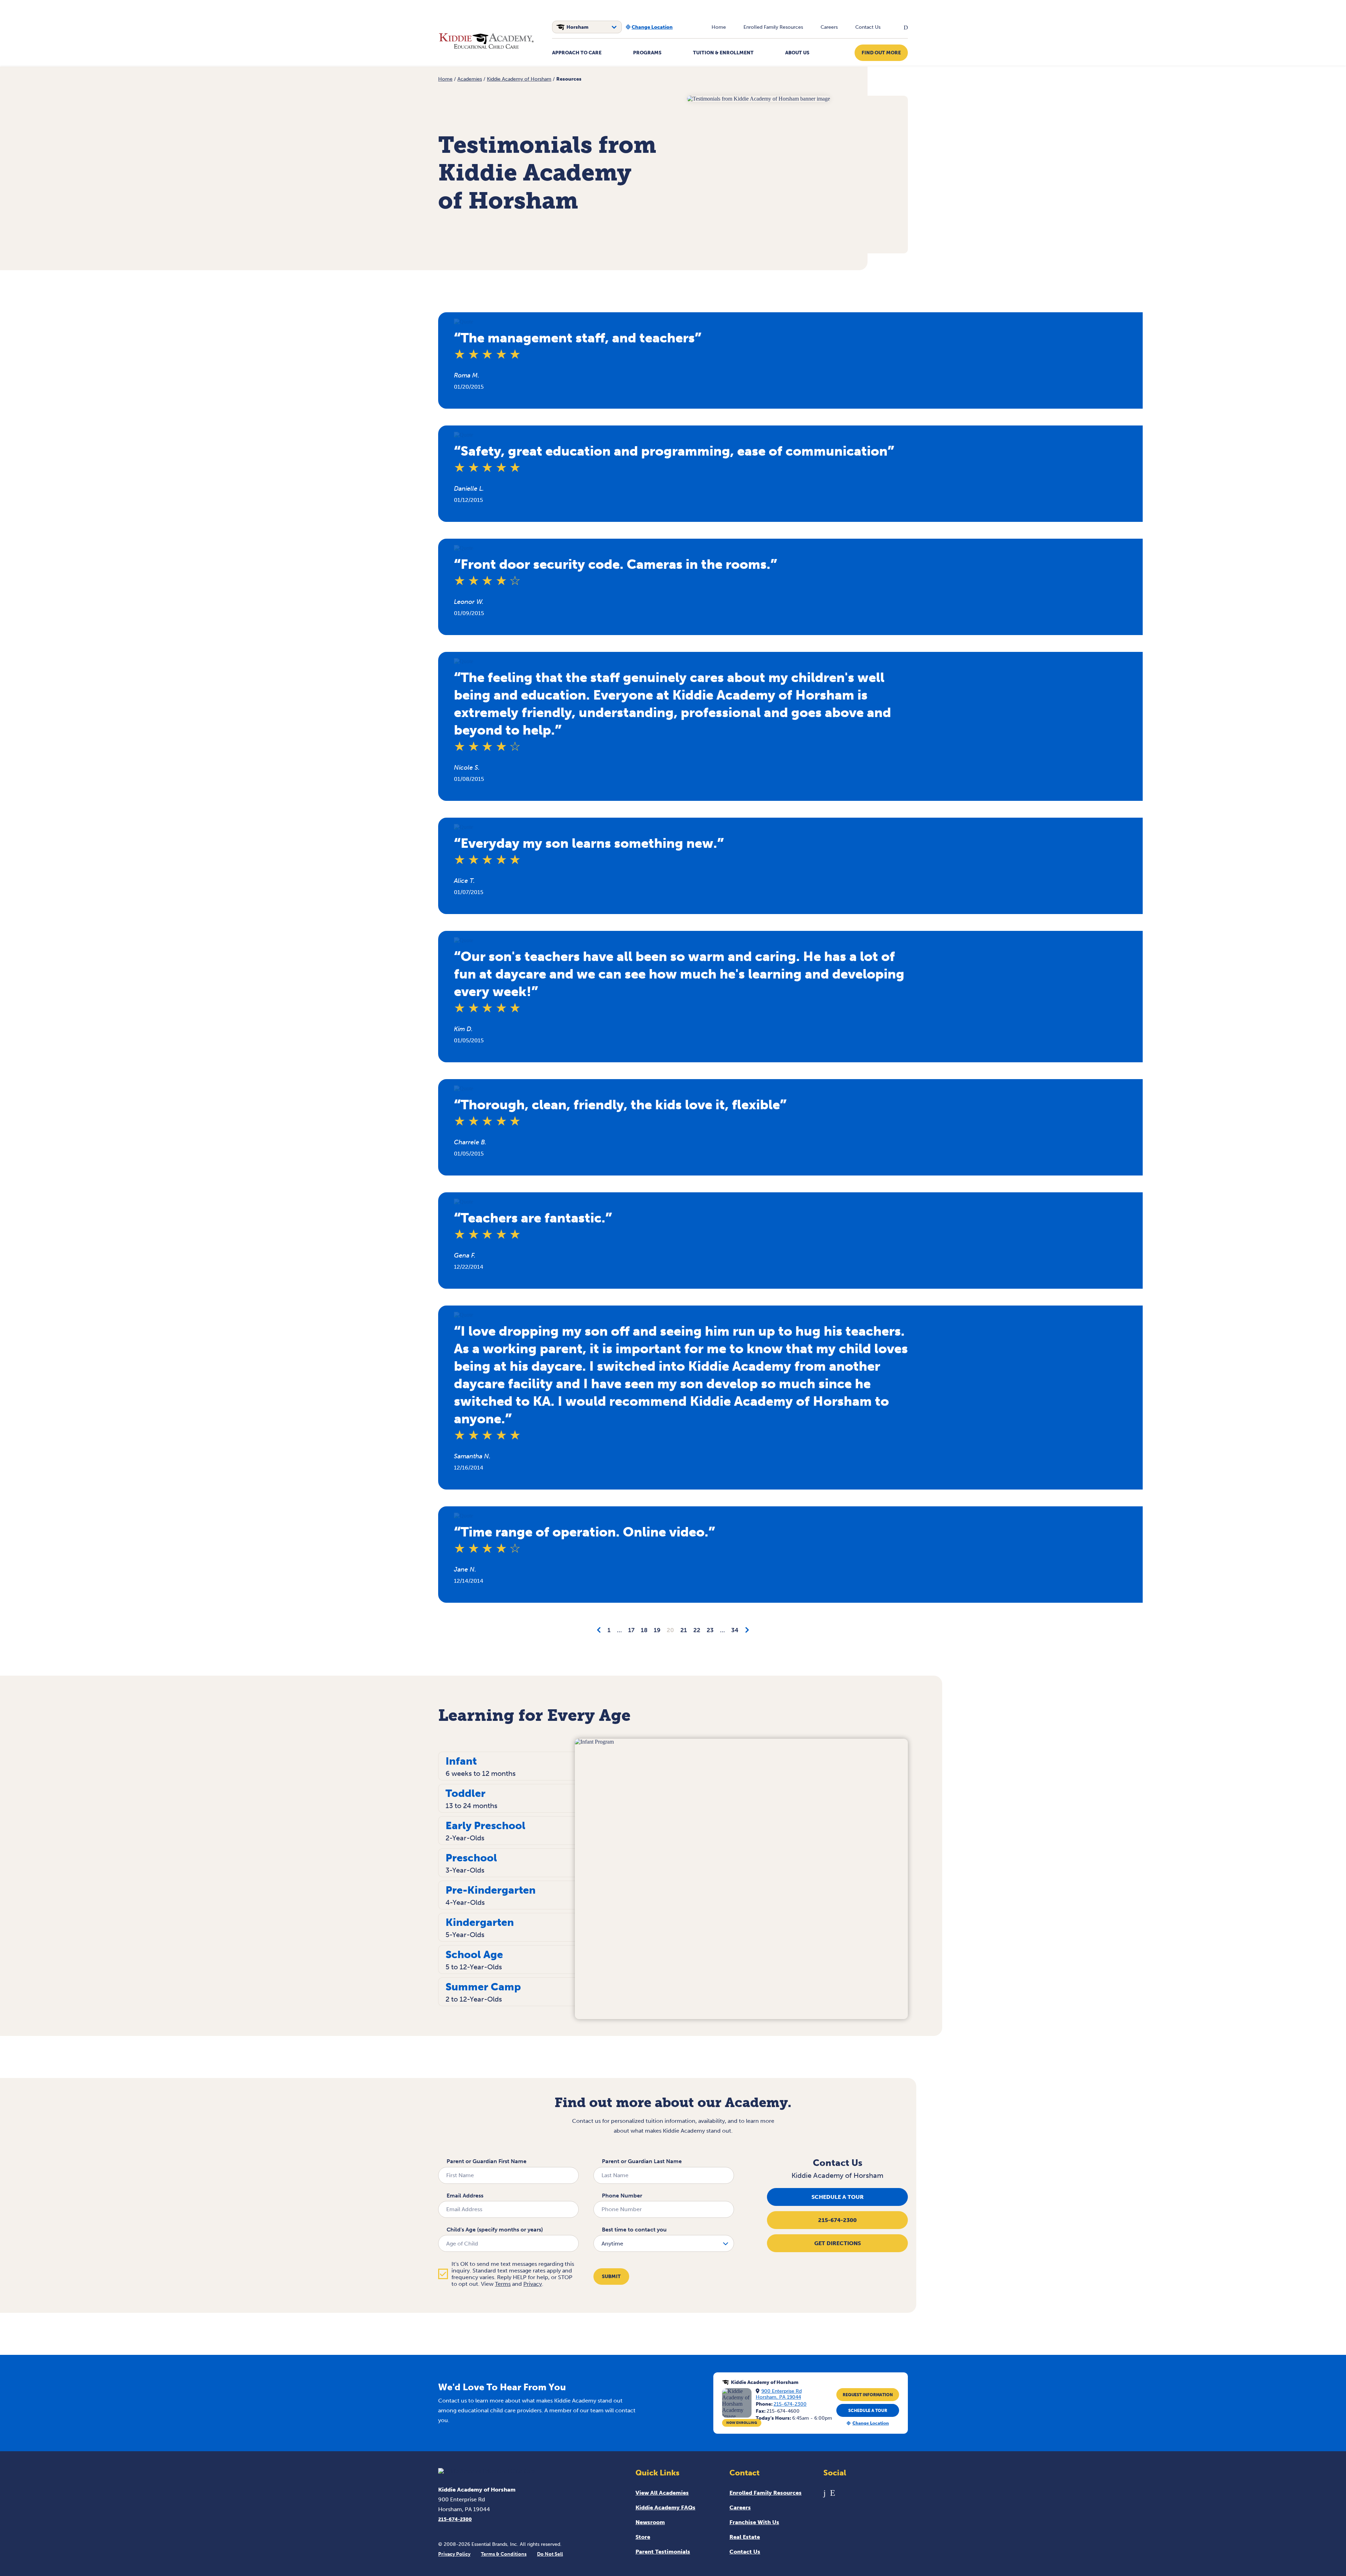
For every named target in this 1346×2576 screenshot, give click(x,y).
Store (643, 2537)
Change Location (652, 27)
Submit (611, 2277)
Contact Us (868, 27)
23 (710, 1630)
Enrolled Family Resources (773, 27)
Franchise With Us (754, 2522)
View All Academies (662, 2493)
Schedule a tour (838, 2197)
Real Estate (745, 2537)
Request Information (868, 2395)
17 (631, 1630)
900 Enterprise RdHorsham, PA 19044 (779, 2394)
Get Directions (838, 2243)
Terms (503, 2284)
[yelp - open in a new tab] (833, 2493)
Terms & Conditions (504, 2554)
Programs (647, 53)
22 (697, 1630)
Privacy (533, 2284)
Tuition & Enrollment (723, 53)
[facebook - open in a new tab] (825, 2493)
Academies (470, 79)
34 (735, 1630)
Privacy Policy (454, 2554)
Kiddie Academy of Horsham (519, 79)
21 (684, 1630)
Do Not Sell (550, 2554)
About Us (797, 53)
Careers (829, 27)
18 (644, 1630)
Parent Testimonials (663, 2552)
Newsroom (650, 2522)
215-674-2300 (837, 2220)
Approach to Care (577, 53)
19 (657, 1630)
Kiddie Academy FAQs (665, 2507)
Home (719, 27)
